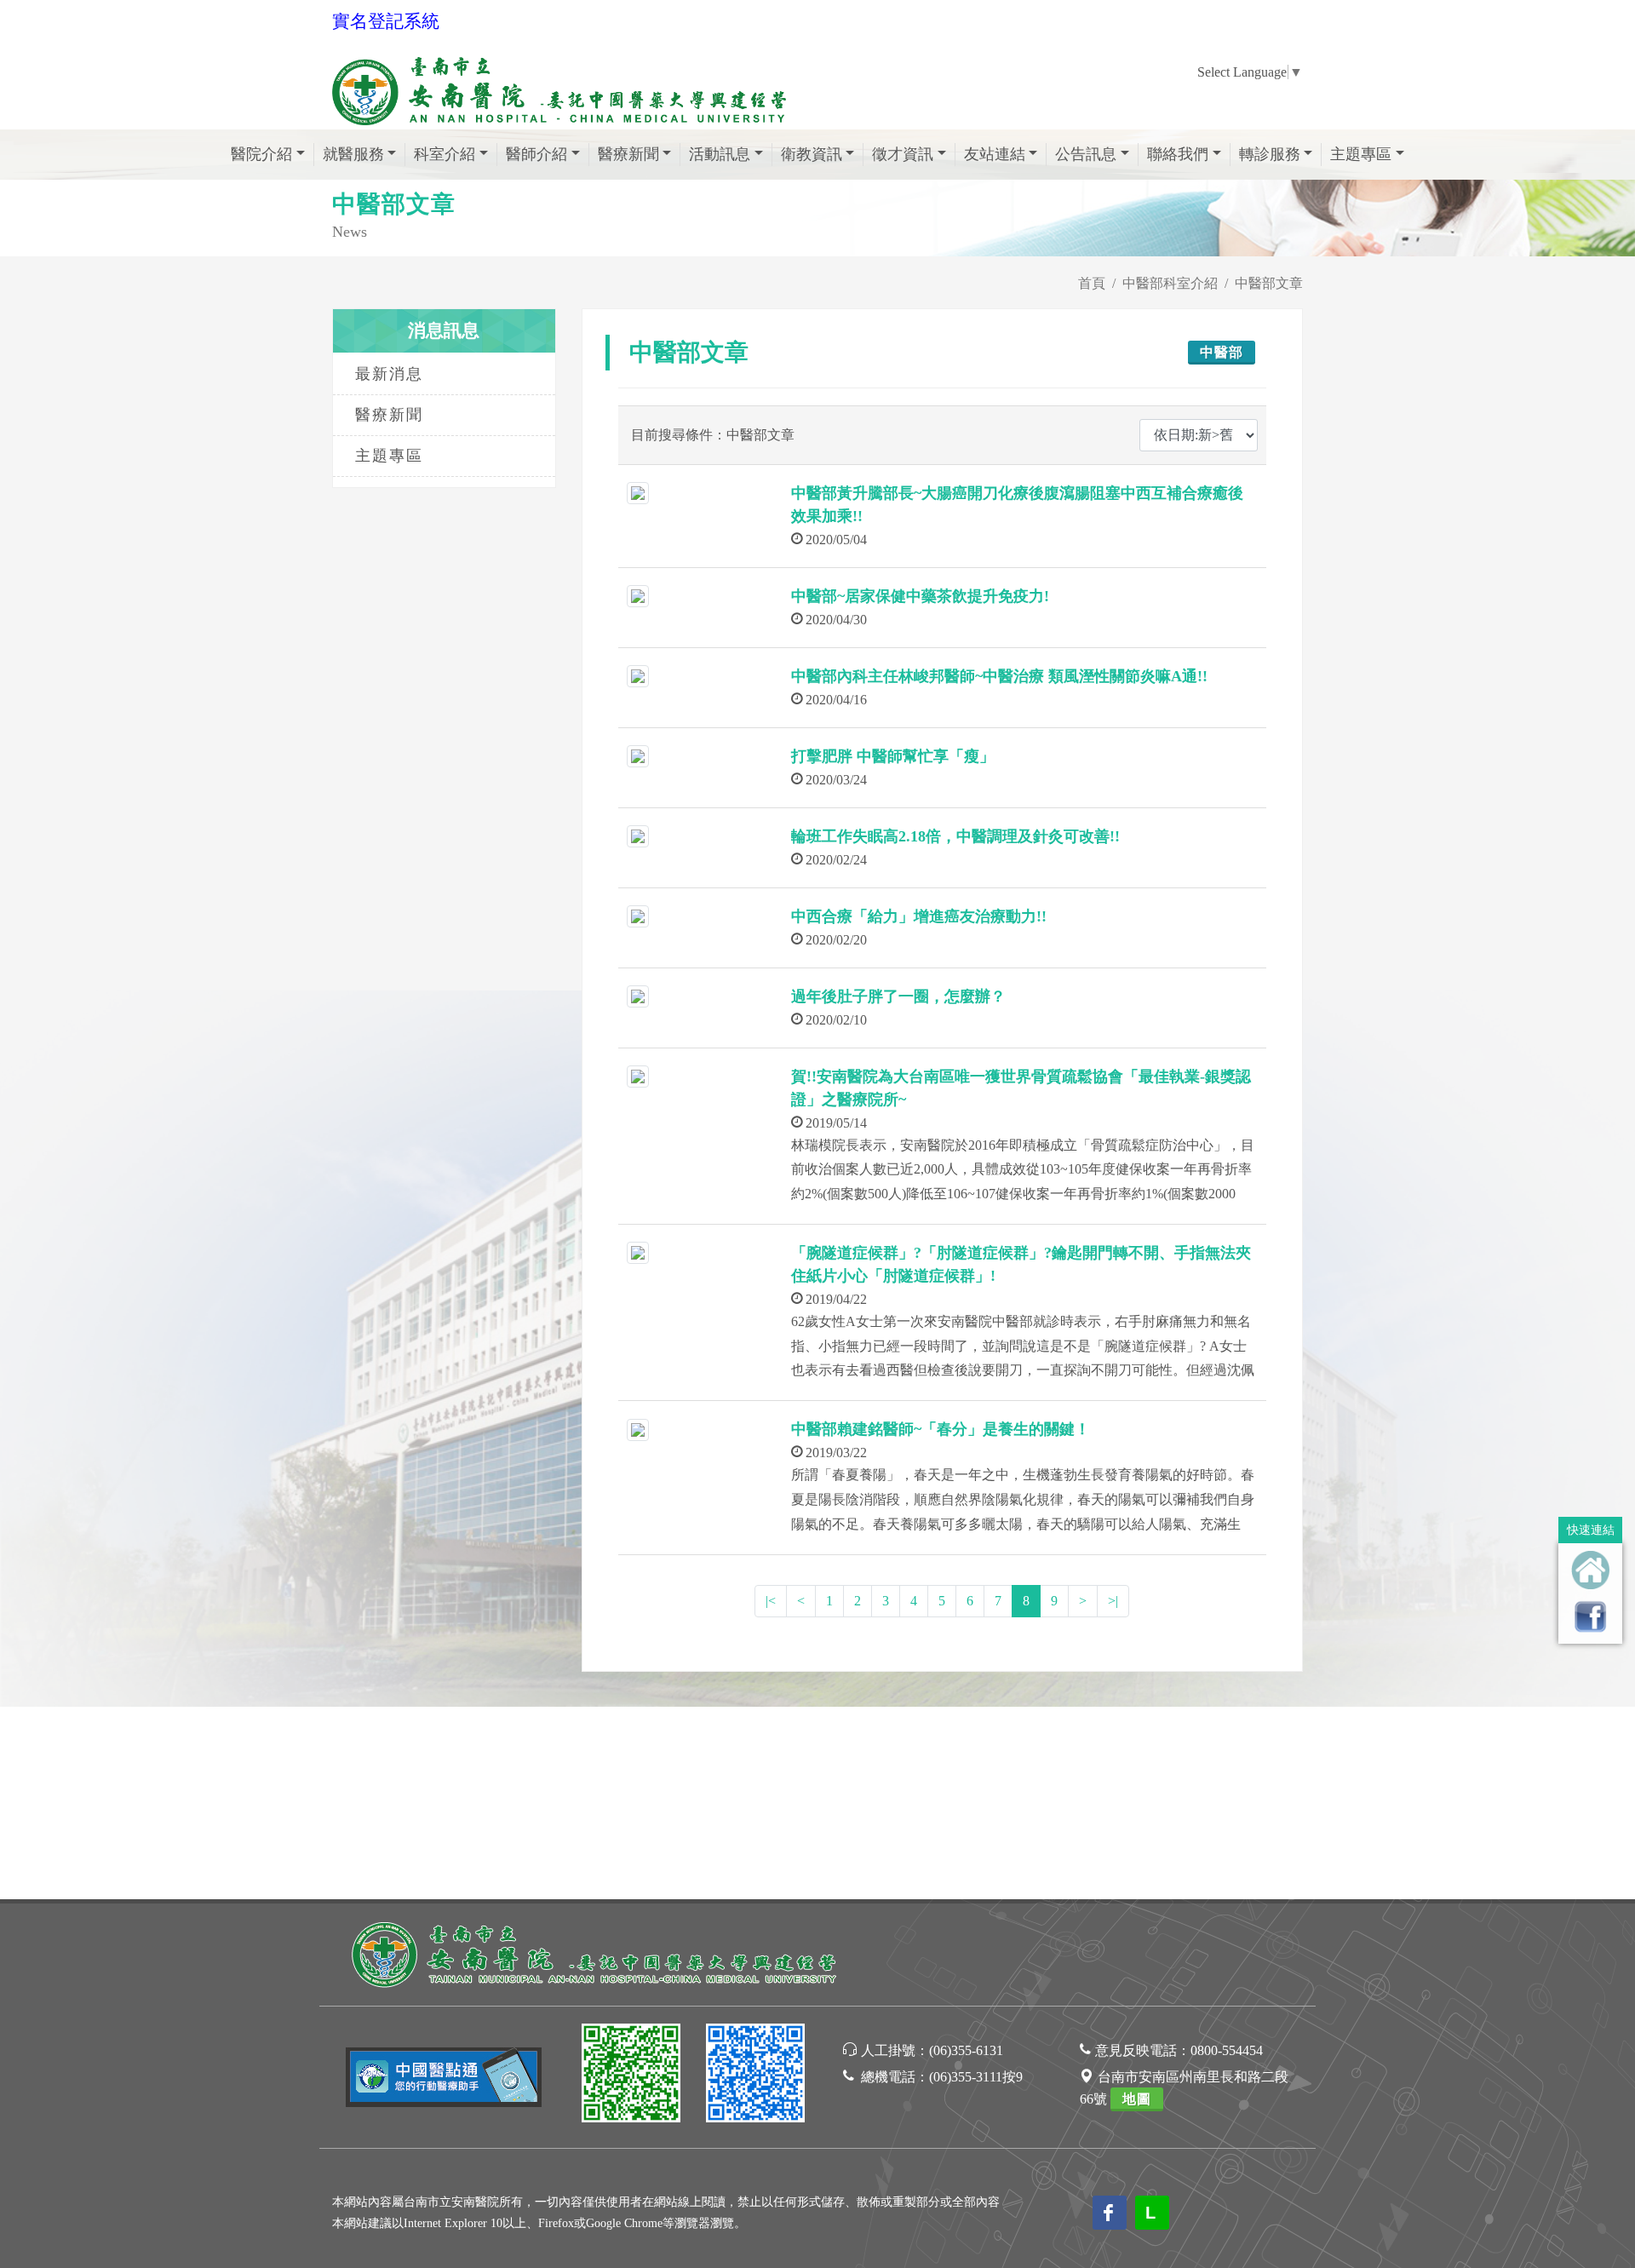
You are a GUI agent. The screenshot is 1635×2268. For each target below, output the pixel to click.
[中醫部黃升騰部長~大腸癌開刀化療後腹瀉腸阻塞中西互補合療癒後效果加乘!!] (638, 492)
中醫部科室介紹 (1170, 283)
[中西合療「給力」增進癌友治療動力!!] (638, 915)
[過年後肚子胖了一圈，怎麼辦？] (638, 995)
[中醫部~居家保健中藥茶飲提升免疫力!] (638, 595)
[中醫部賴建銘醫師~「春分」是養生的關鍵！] (638, 1428)
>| (1113, 1601)
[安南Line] (631, 2076)
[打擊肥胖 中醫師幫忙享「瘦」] (638, 755)
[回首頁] (1590, 1570)
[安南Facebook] (755, 2076)
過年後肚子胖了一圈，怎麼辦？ (898, 996)
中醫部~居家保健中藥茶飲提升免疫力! (920, 596)
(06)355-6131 (966, 2050)
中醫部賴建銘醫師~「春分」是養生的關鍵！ (941, 1429)
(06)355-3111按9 (976, 2077)
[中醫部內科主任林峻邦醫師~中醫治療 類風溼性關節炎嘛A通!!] (638, 675)
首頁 (1092, 283)
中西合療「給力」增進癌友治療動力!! (919, 916)
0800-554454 (1227, 2050)
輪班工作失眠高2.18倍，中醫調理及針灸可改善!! (955, 836)
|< (771, 1601)
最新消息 (389, 374)
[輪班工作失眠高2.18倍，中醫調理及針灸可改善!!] (638, 835)
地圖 (1137, 2099)
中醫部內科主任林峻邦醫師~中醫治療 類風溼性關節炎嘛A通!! (999, 676)
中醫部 (1222, 352)
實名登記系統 (386, 21)
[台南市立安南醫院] (596, 1952)
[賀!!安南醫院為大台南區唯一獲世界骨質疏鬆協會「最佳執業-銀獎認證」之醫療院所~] (638, 1075)
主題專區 (389, 456)
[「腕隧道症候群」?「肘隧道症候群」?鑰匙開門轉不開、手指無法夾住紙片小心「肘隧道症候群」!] (638, 1252)
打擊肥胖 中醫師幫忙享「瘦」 (893, 756)
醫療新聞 (389, 415)
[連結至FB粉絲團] (1590, 1616)
